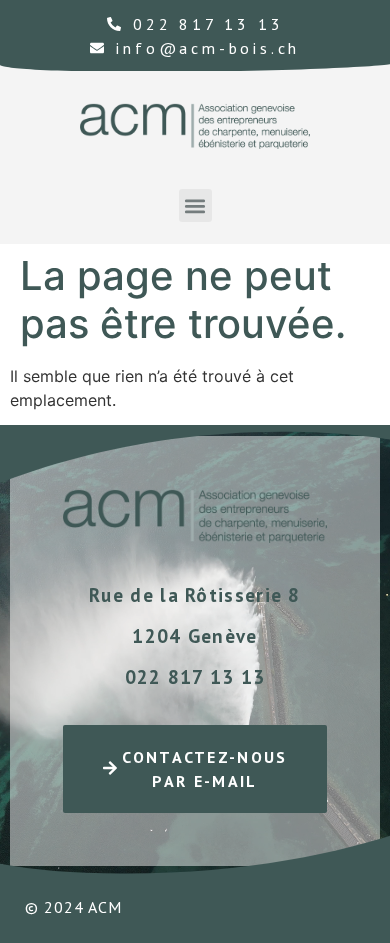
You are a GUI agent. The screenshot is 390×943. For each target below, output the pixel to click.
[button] (195, 205)
